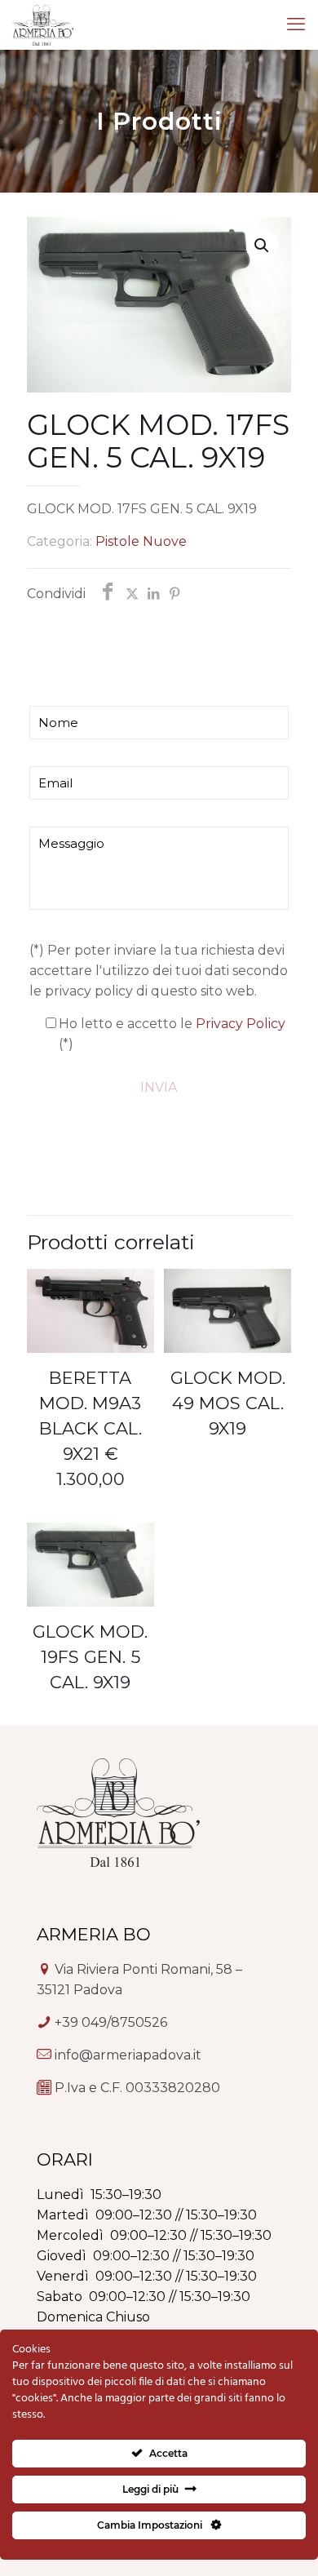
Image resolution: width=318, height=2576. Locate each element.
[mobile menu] (296, 24)
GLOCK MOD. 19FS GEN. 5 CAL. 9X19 (90, 1657)
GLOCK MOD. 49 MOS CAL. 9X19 (228, 1403)
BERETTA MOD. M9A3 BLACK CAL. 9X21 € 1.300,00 (91, 1428)
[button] (263, 246)
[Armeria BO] (43, 24)
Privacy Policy (241, 1024)
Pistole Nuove (141, 541)
